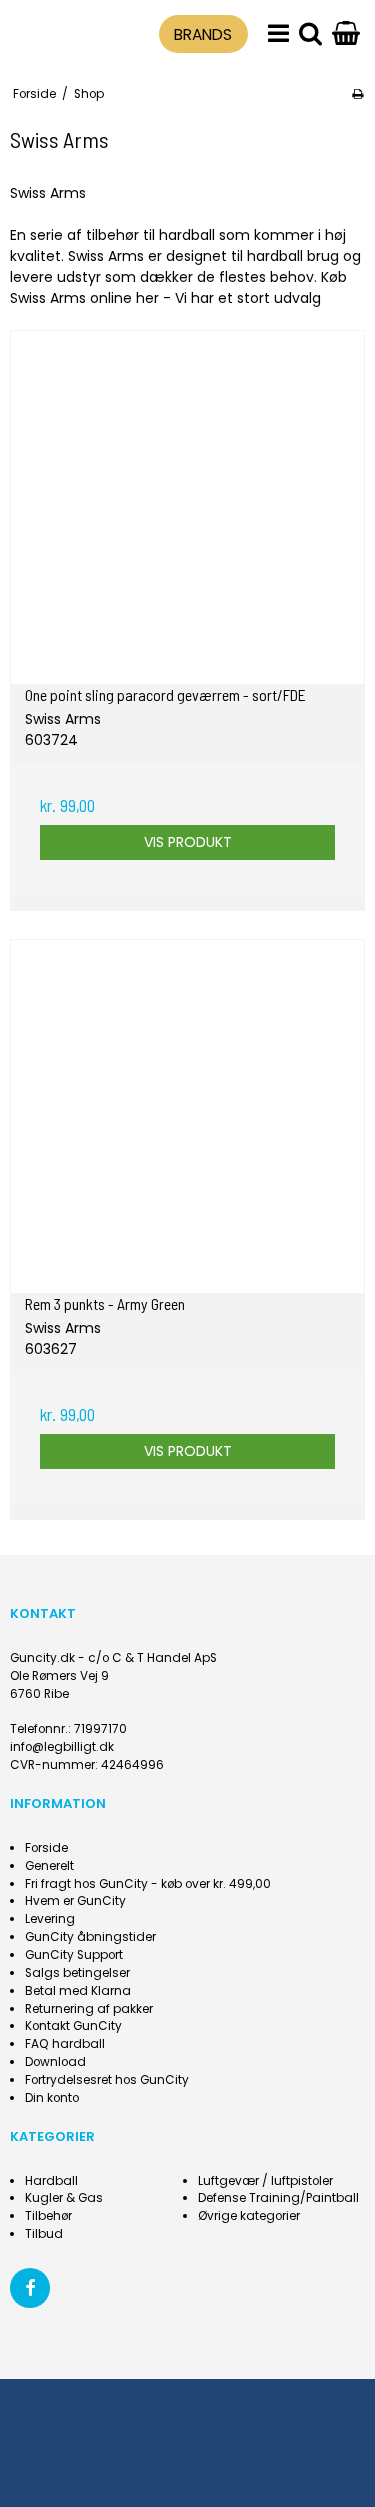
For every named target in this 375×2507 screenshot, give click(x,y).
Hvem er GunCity (75, 1901)
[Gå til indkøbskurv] (346, 34)
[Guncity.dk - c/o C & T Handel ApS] (54, 31)
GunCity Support (74, 1955)
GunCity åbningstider (90, 1937)
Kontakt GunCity (73, 2026)
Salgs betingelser (77, 1973)
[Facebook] (30, 2288)
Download (55, 2062)
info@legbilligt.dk (62, 1747)
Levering (50, 1919)
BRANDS (203, 34)
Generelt (49, 1866)
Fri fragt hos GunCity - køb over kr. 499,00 (148, 1884)
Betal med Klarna (78, 1991)
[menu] (278, 34)
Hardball (51, 2181)
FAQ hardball (65, 2044)
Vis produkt (188, 842)
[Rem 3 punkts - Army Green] (187, 1116)
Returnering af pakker (89, 2009)
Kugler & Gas (64, 2198)
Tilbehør (48, 2216)
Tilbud (44, 2234)
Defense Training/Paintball (278, 2198)
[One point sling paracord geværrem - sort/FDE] (187, 507)
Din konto (52, 2098)
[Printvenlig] (357, 94)
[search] (310, 34)
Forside (46, 1848)
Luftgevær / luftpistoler (265, 2181)
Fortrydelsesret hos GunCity (107, 2080)
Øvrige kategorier (249, 2216)
